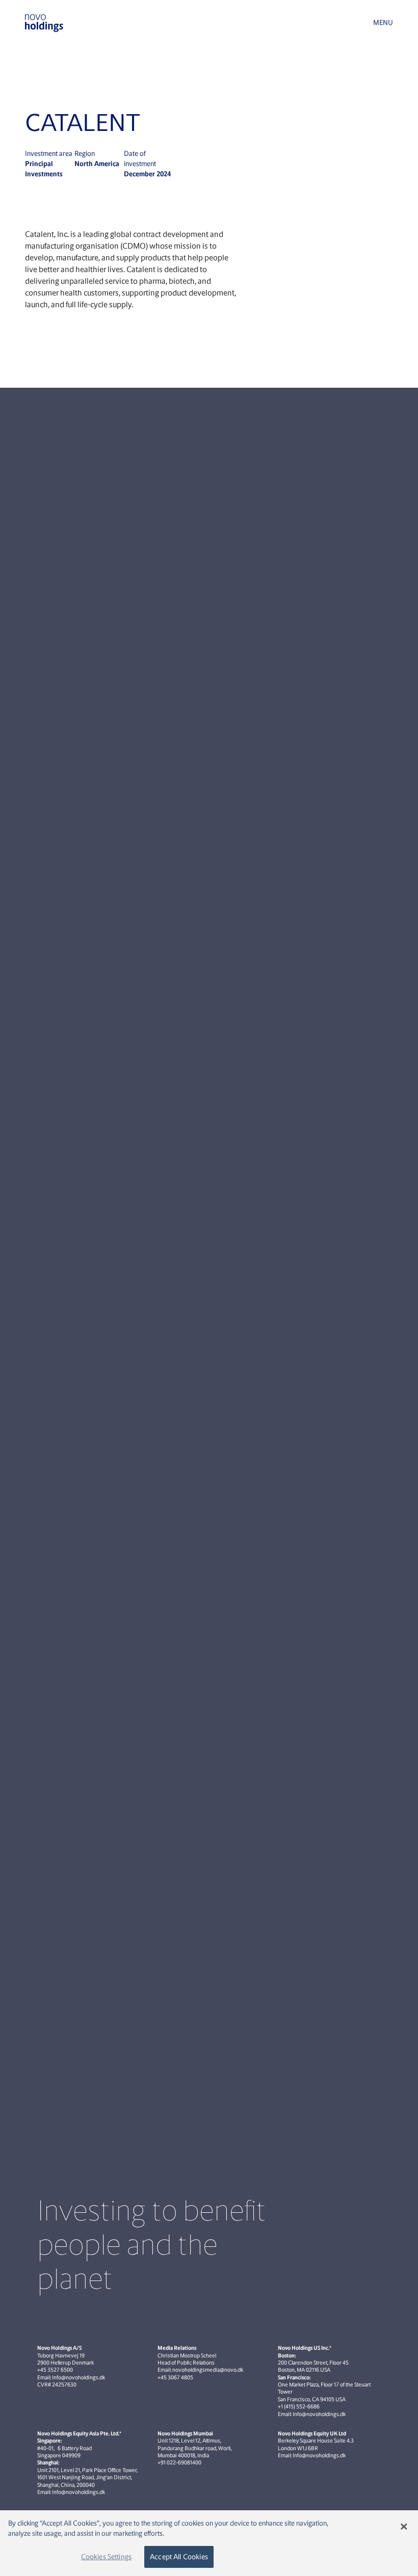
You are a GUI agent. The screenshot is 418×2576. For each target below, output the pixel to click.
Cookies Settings (106, 2557)
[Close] (404, 2527)
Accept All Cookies (179, 2557)
